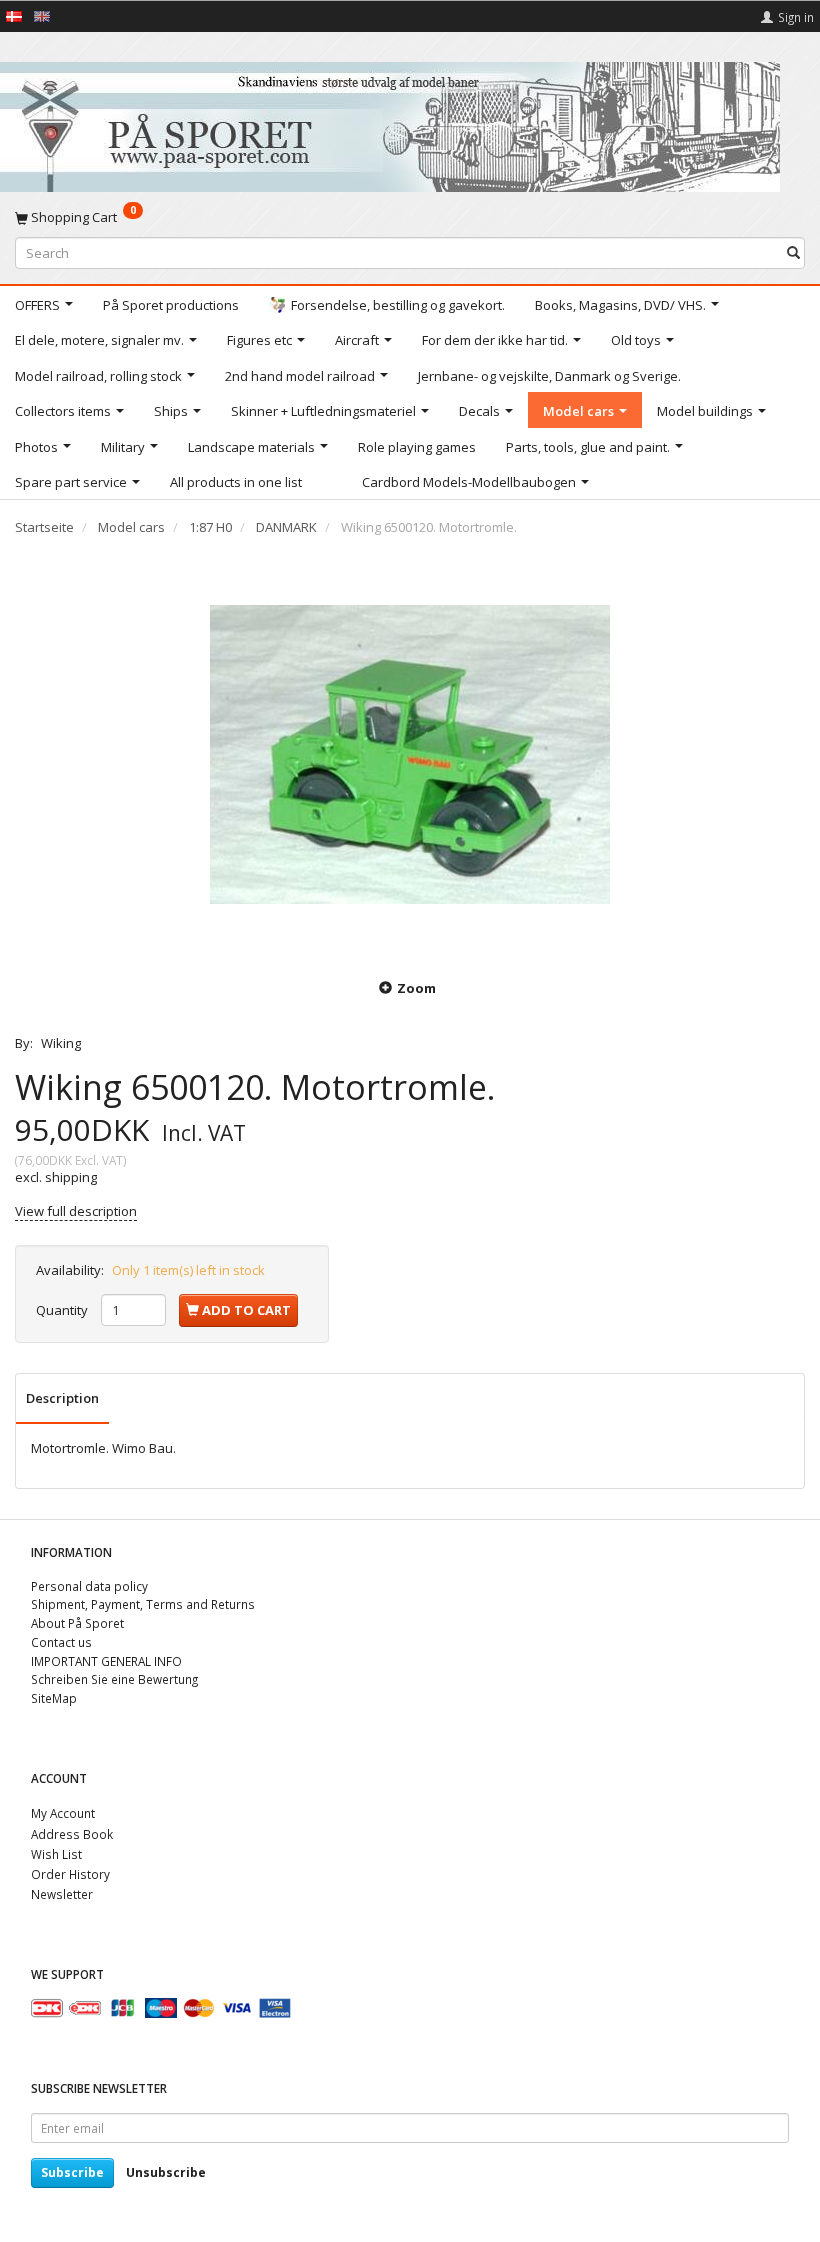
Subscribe (72, 2172)
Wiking (61, 1043)
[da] (14, 15)
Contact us (61, 1642)
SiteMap (54, 1698)
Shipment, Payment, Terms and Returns (143, 1604)
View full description (76, 1211)
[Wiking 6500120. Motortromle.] (410, 754)
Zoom (416, 988)
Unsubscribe (166, 2172)
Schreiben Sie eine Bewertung (114, 1679)
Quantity (63, 1310)
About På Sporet (77, 1623)
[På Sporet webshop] (390, 122)
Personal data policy (89, 1586)
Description (62, 1398)
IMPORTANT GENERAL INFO (106, 1661)
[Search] (793, 252)
